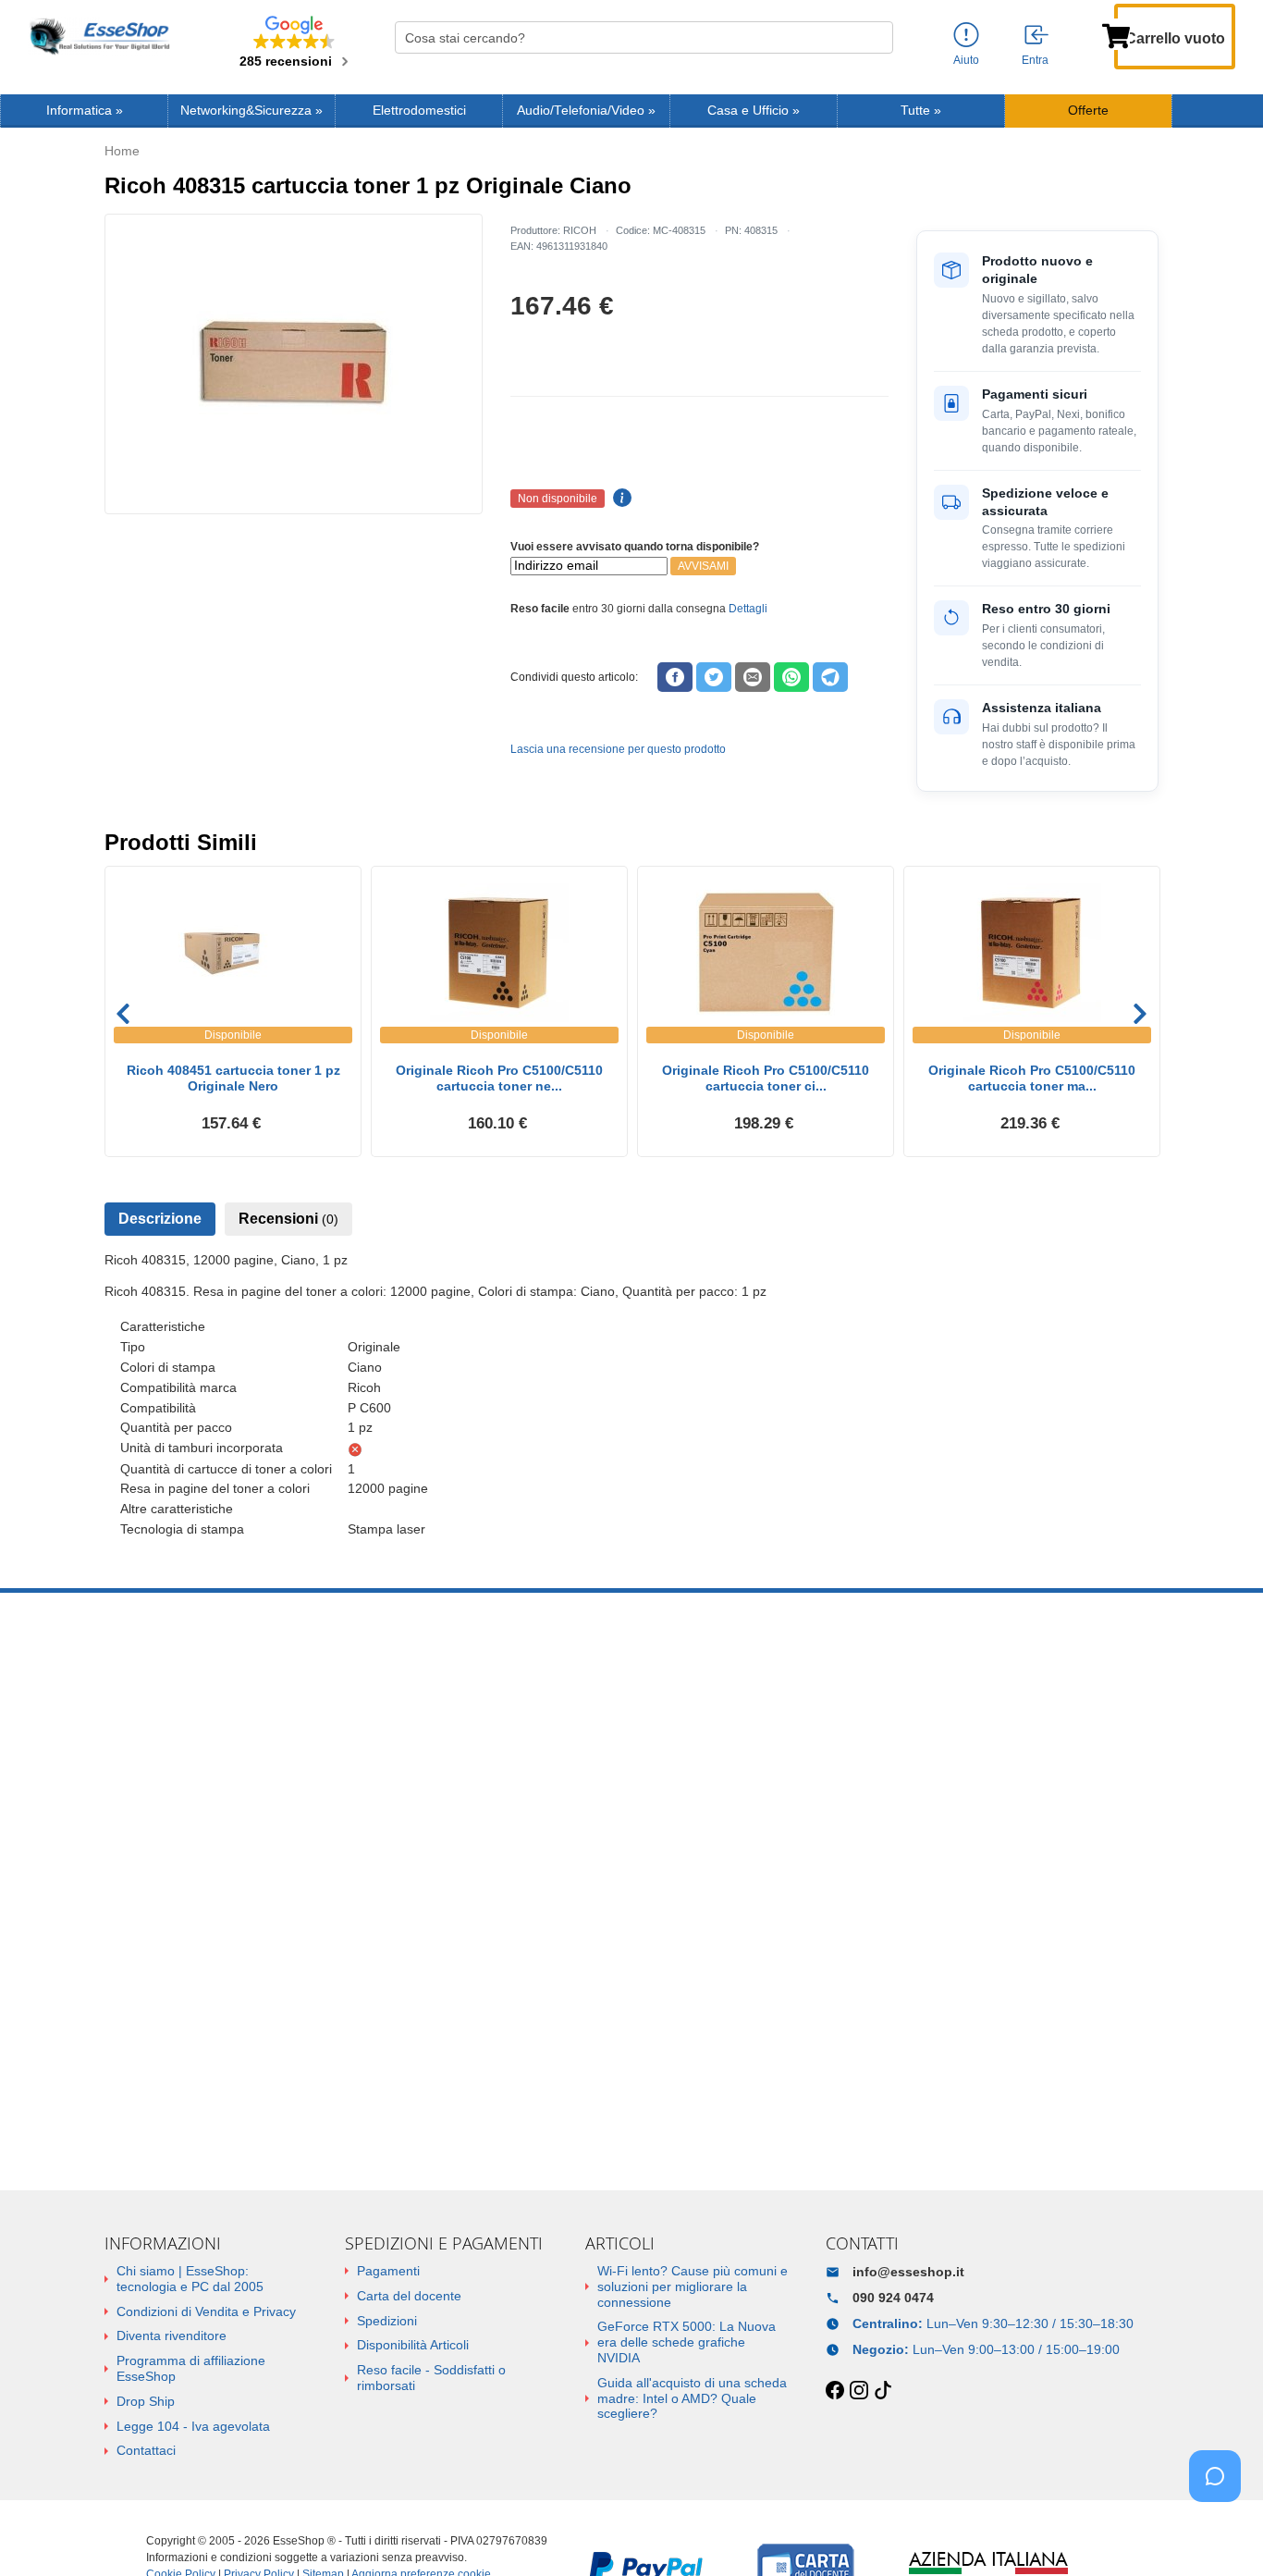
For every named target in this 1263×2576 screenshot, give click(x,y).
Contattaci (146, 2450)
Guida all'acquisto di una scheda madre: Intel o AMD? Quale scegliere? (692, 2398)
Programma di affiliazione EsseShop (191, 2368)
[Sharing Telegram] (830, 677)
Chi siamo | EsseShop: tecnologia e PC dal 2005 (190, 2279)
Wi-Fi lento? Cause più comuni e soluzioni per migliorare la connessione (693, 2286)
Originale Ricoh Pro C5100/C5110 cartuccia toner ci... (766, 1078)
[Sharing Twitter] (714, 677)
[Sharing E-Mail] (753, 677)
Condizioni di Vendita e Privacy (206, 2311)
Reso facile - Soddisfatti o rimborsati (431, 2378)
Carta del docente (409, 2296)
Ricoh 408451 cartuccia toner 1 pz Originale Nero (233, 1078)
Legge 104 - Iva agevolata (193, 2426)
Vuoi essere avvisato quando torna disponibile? (635, 547)
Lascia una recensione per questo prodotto (618, 749)
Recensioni (288, 1219)
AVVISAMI (703, 566)
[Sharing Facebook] (675, 677)
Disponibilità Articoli (413, 2345)
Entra (1035, 60)
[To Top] (1220, 2533)
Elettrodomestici (419, 111)
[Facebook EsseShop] (835, 2391)
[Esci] (1037, 36)
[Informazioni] (966, 36)
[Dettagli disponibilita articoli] (619, 499)
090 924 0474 (893, 2298)
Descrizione (160, 1219)
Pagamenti (388, 2271)
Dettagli (748, 609)
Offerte (1088, 111)
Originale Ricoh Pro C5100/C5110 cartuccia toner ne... (499, 1078)
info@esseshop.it (908, 2272)
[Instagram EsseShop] (859, 2391)
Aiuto (966, 60)
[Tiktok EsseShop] (883, 2391)
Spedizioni (387, 2321)
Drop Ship (146, 2401)
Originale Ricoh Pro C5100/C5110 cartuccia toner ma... (1032, 1078)
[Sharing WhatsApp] (791, 677)
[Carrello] (1116, 34)
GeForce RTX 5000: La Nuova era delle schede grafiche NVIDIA (687, 2342)
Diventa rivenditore (172, 2336)
